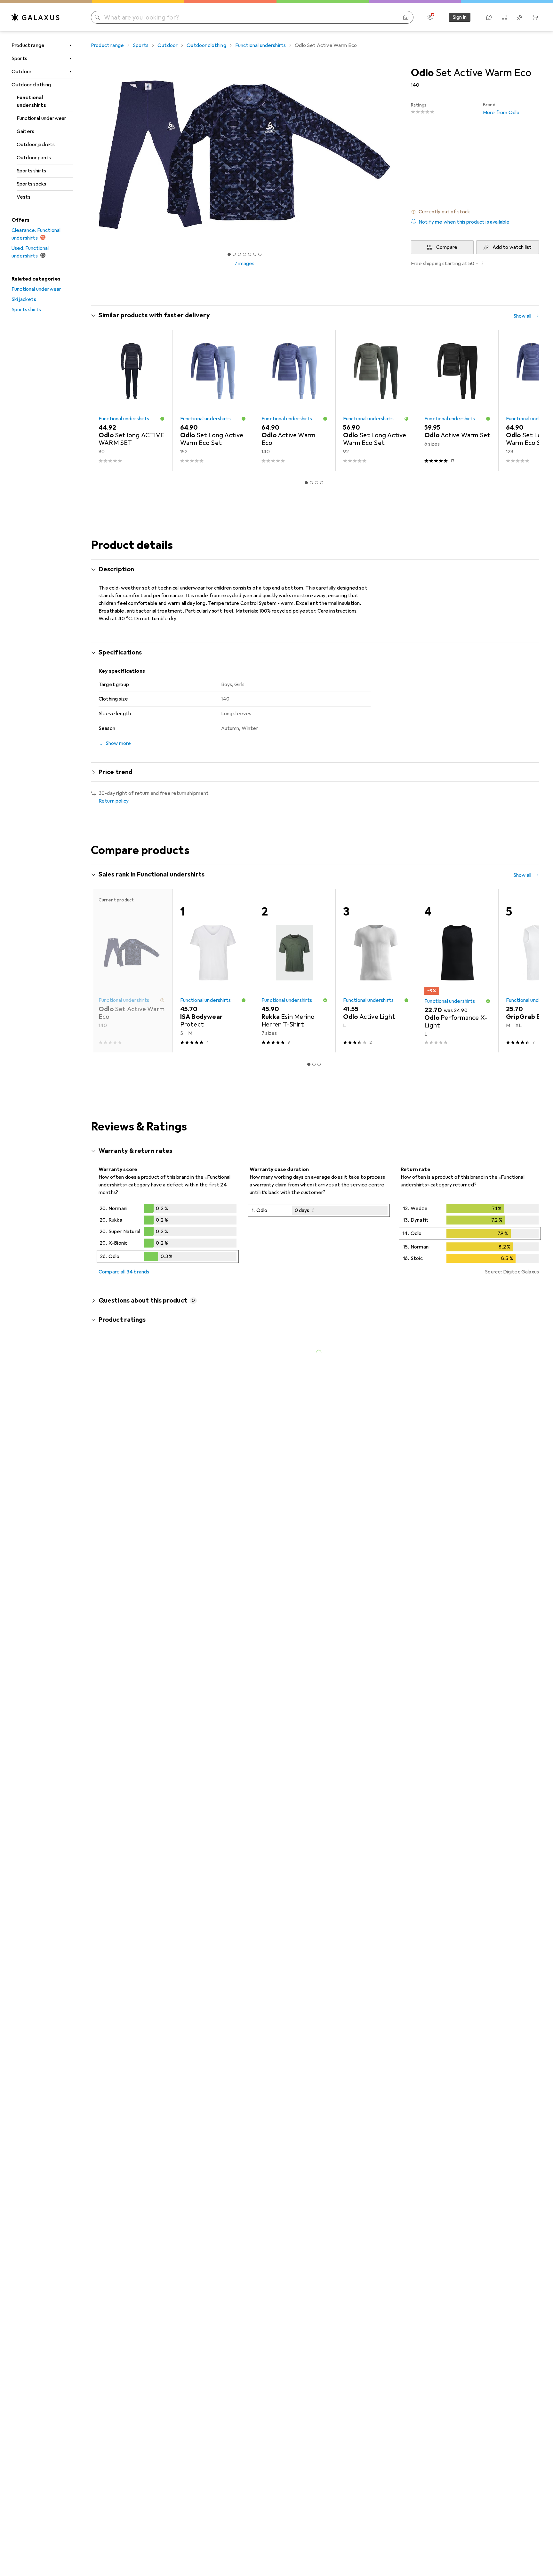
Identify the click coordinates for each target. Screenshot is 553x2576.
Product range (28, 45)
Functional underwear (41, 118)
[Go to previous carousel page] (102, 400)
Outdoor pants (34, 158)
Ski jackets (24, 299)
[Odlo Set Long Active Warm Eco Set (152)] (213, 400)
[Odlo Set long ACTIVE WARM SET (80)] (132, 400)
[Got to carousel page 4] (244, 254)
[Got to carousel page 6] (255, 254)
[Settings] (430, 17)
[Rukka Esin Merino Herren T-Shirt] (295, 971)
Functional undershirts (31, 101)
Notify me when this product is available (464, 222)
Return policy (114, 801)
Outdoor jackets (36, 145)
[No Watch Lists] (520, 17)
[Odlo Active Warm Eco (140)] (295, 400)
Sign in (460, 17)
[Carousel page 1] (229, 254)
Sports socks (31, 184)
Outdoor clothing (31, 85)
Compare (447, 247)
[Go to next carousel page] (527, 400)
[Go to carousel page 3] (317, 483)
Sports (19, 59)
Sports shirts (31, 171)
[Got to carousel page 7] (260, 254)
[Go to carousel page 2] (311, 483)
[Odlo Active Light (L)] (376, 971)
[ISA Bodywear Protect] (213, 971)
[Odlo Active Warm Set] (457, 400)
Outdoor (22, 72)
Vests (24, 197)
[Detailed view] (168, 1235)
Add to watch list (512, 247)
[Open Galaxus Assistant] (489, 17)
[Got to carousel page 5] (250, 254)
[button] (475, 212)
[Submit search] (97, 17)
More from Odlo (501, 109)
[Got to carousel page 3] (239, 254)
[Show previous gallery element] (90, 155)
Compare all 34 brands (124, 1272)
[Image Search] (406, 17)
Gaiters (25, 131)
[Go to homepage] (36, 17)
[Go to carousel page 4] (322, 483)
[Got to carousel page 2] (234, 254)
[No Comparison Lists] (504, 17)
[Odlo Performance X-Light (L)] (457, 971)
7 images (244, 264)
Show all (522, 316)
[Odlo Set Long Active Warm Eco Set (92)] (376, 400)
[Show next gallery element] (399, 155)
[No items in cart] (535, 17)
